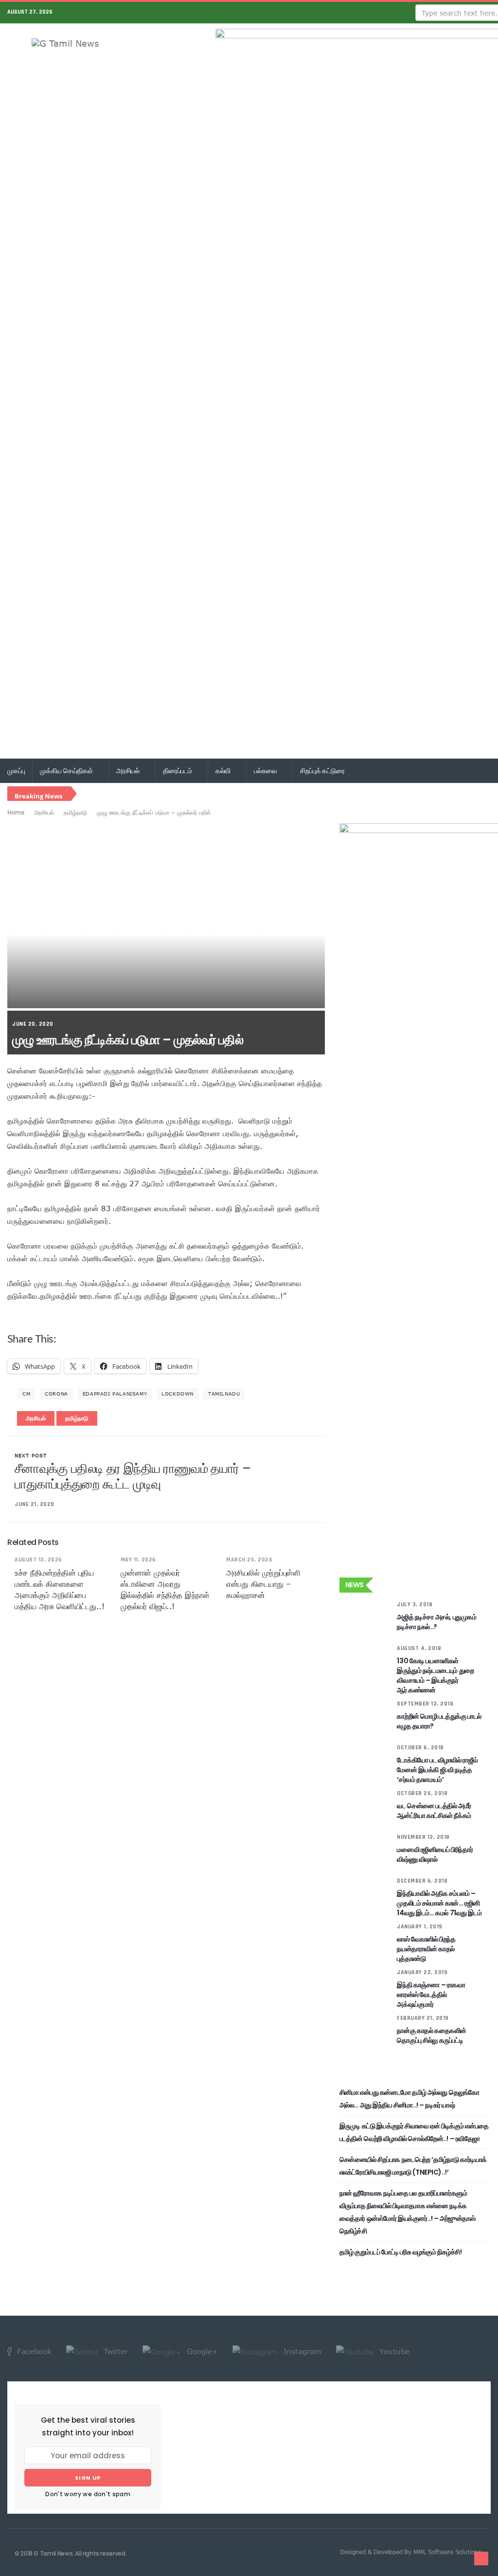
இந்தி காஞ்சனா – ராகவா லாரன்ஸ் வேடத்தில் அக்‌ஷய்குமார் (431, 1995)
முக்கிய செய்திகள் (67, 771)
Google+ (201, 2351)
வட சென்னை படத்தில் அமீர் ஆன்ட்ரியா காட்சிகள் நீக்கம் (434, 1811)
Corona (56, 1394)
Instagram (301, 2351)
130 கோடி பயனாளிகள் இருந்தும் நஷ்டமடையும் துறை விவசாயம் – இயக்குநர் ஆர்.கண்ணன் (435, 1675)
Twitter (115, 2351)
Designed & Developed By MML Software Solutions (410, 2552)
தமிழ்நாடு (75, 812)
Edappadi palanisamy (115, 1394)
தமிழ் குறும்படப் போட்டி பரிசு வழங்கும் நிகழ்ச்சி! (401, 2252)
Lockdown (178, 1394)
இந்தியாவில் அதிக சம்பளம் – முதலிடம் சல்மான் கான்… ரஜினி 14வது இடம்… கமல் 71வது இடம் (439, 1903)
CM (26, 1394)
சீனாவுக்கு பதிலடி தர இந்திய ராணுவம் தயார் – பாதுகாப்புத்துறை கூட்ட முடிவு (133, 1476)
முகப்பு (16, 771)
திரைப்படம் (178, 771)
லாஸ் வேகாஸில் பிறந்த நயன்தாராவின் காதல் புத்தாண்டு (426, 1949)
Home (16, 812)
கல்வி (224, 771)
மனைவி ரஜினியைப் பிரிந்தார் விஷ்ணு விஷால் (435, 1854)
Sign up (88, 2478)
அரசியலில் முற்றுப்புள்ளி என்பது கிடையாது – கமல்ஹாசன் (263, 1584)
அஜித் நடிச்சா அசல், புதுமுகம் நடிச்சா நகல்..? (436, 1622)
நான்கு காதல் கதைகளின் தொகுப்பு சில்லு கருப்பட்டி (432, 2035)
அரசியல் (129, 771)
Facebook (33, 2351)
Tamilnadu (224, 1394)
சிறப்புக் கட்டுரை (322, 771)
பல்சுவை (266, 771)
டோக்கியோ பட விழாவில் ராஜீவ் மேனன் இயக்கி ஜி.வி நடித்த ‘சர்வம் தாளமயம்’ (437, 1770)
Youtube (393, 2351)
